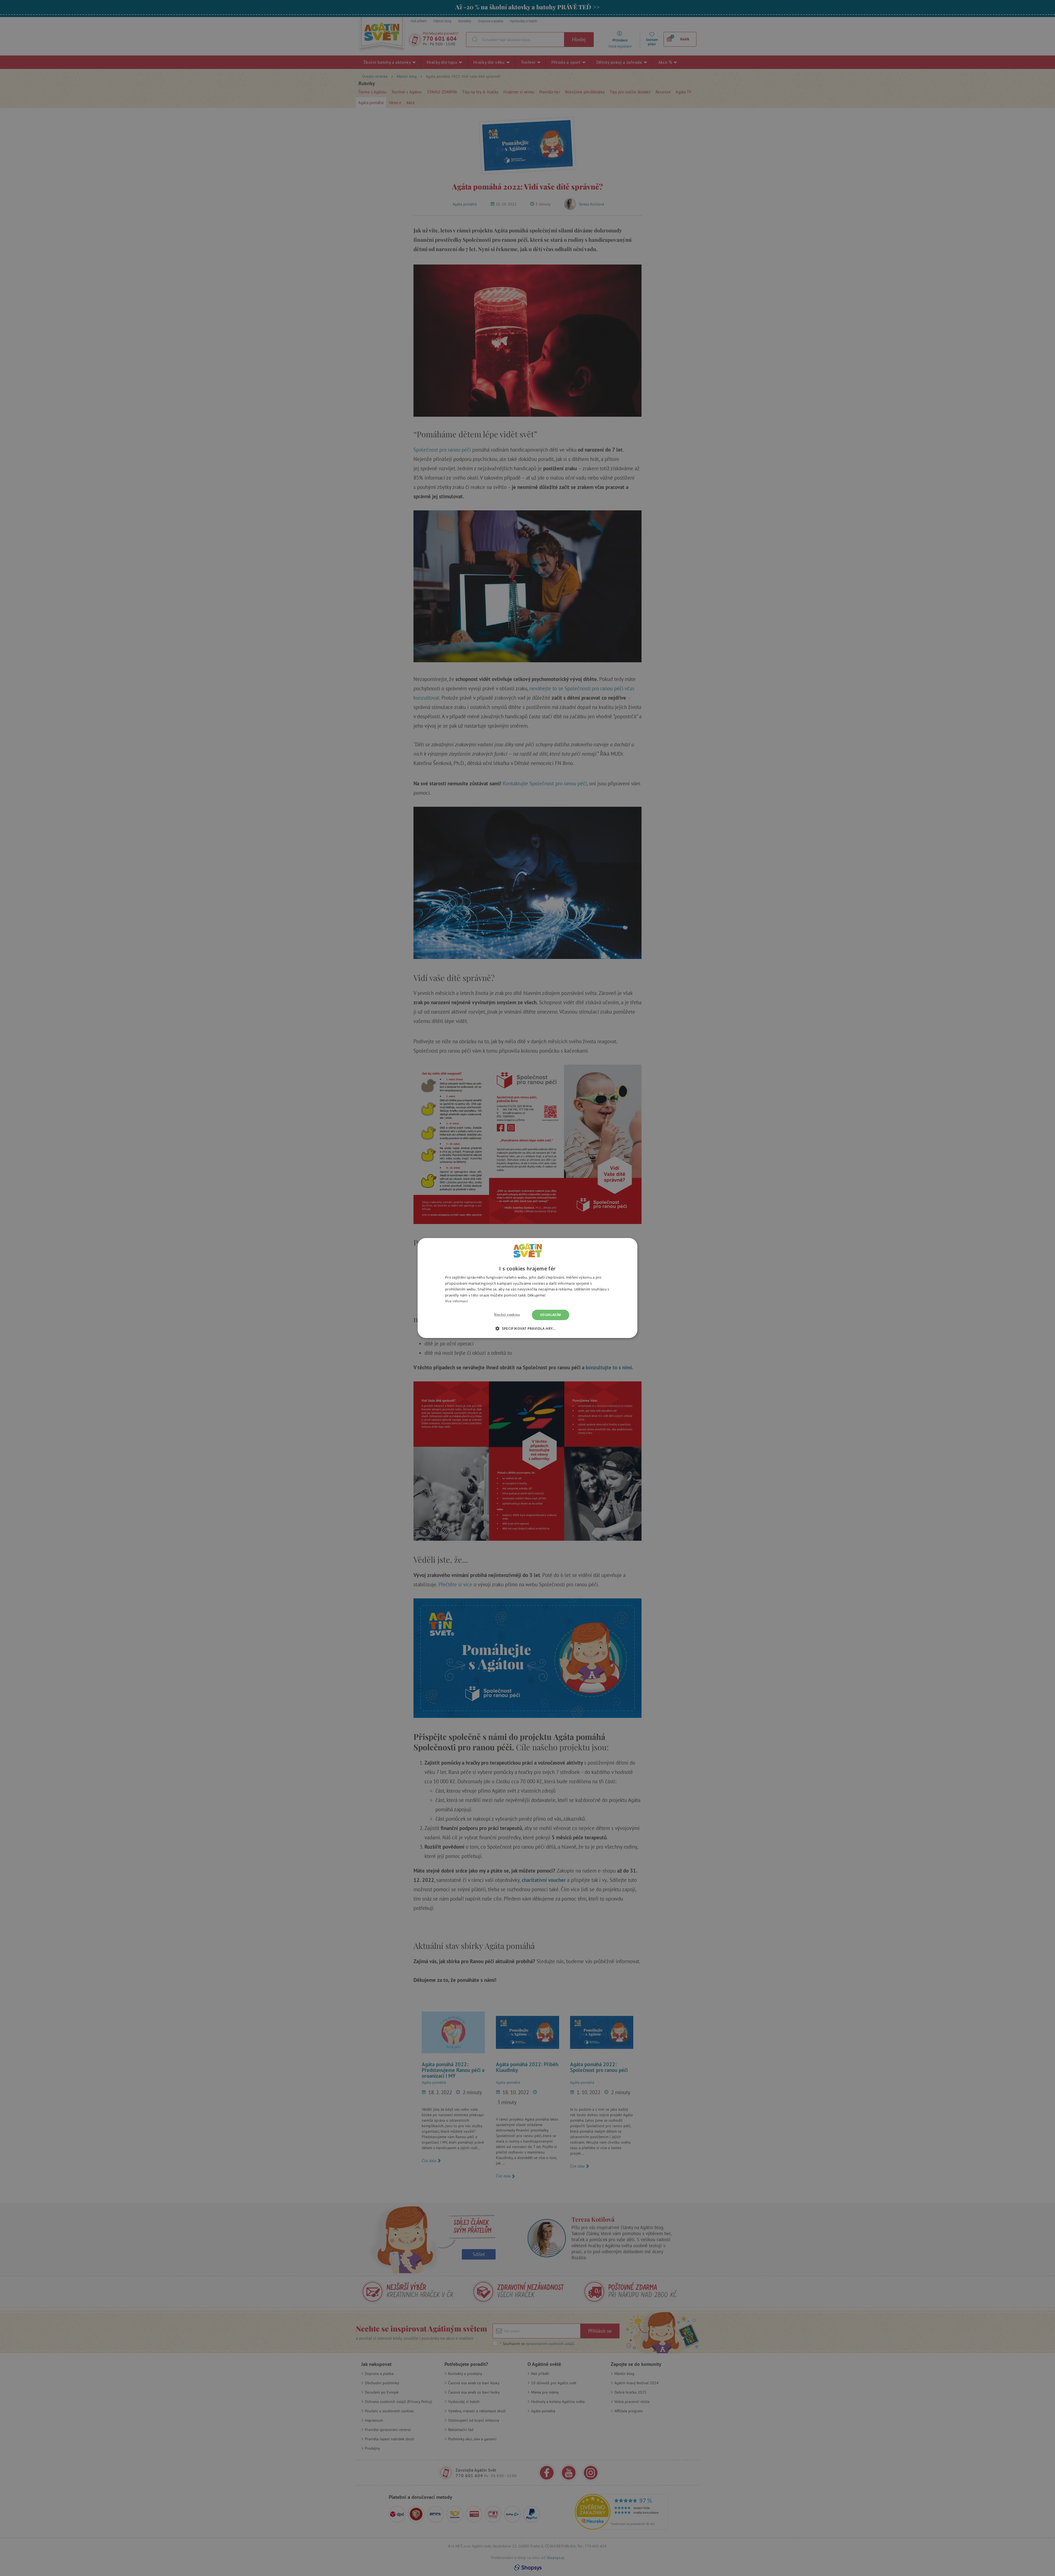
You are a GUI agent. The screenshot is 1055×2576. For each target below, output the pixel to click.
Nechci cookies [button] (507, 1315)
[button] (527, 1328)
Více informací (456, 1301)
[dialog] (527, 1288)
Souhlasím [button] (551, 1315)
